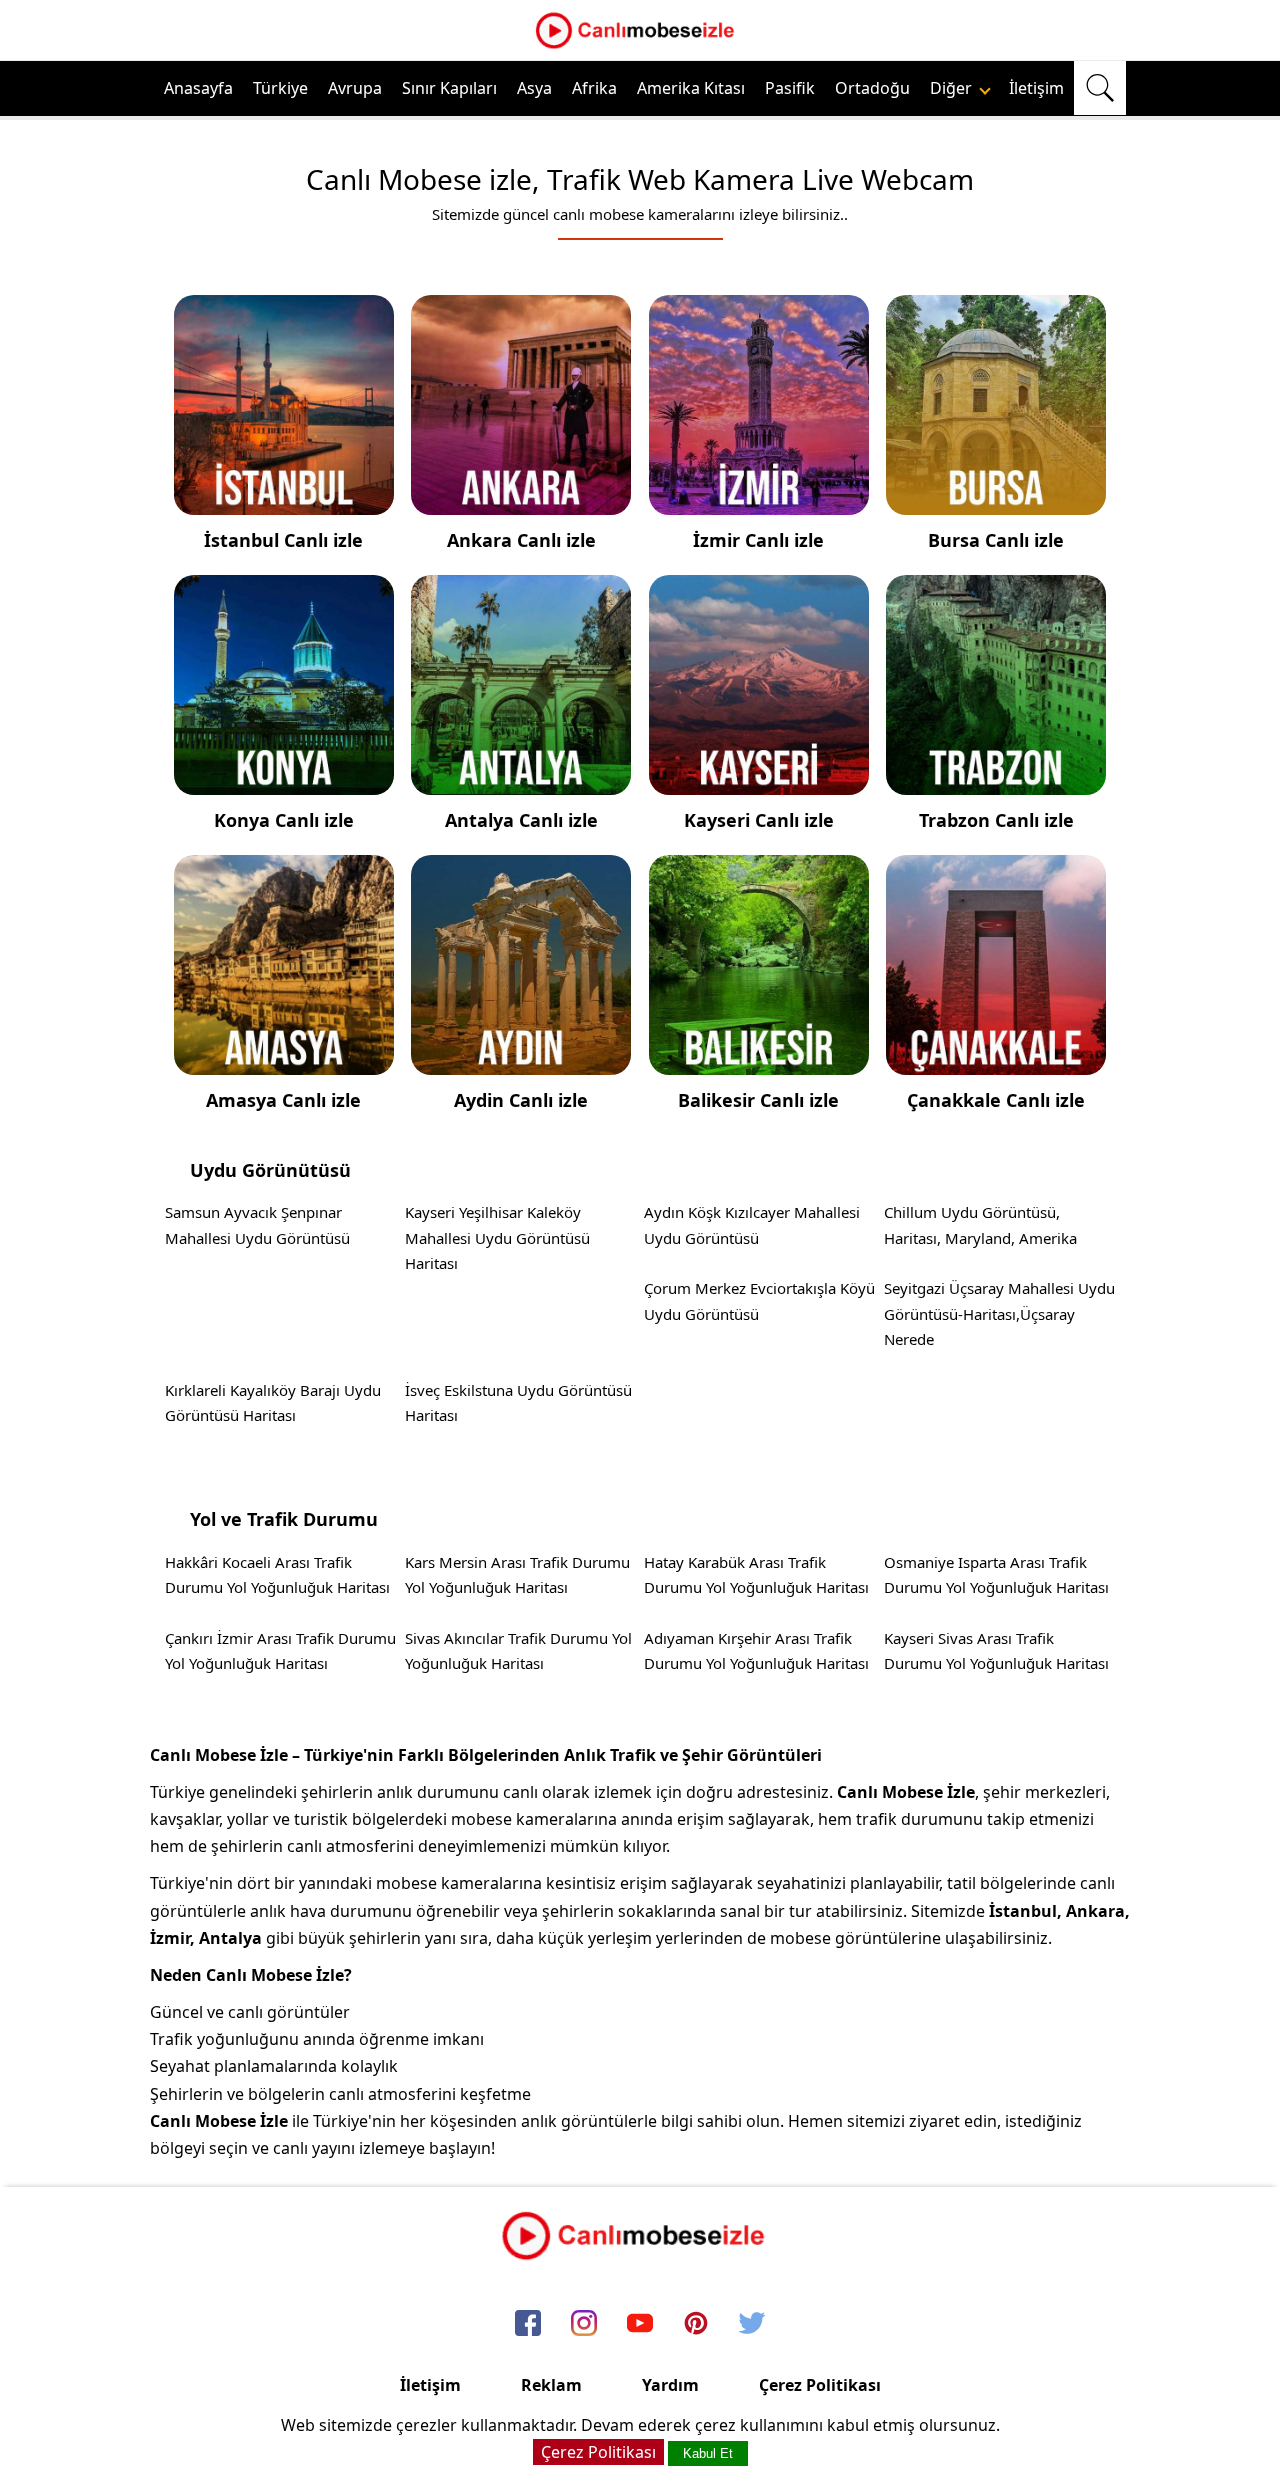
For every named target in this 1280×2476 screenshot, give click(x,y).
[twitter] (752, 2324)
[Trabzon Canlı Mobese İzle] (996, 781)
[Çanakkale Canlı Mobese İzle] (996, 1061)
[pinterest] (696, 2324)
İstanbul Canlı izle (283, 540)
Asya (534, 88)
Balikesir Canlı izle (758, 1100)
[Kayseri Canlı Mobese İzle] (759, 781)
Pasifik (790, 88)
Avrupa (355, 88)
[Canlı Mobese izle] (640, 46)
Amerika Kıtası (691, 88)
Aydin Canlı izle (521, 1100)
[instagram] (584, 2324)
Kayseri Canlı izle (759, 820)
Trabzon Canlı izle (996, 820)
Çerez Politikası (820, 2385)
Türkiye (280, 88)
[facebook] (528, 2324)
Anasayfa (198, 88)
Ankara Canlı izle (521, 540)
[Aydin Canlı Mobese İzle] (521, 1061)
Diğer (953, 88)
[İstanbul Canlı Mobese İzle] (284, 501)
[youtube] (640, 2324)
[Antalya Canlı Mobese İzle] (521, 781)
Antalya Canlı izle (521, 820)
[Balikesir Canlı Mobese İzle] (759, 1061)
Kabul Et (708, 2453)
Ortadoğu (872, 88)
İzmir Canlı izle (758, 540)
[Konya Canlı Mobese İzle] (284, 781)
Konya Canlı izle (284, 820)
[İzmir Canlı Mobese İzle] (759, 501)
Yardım (670, 2385)
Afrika (594, 88)
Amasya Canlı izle (283, 1100)
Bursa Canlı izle (996, 540)
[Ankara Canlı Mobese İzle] (521, 501)
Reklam (551, 2385)
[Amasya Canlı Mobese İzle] (284, 1061)
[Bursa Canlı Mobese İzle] (996, 501)
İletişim (1036, 88)
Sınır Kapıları (449, 88)
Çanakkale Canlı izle (996, 1100)
